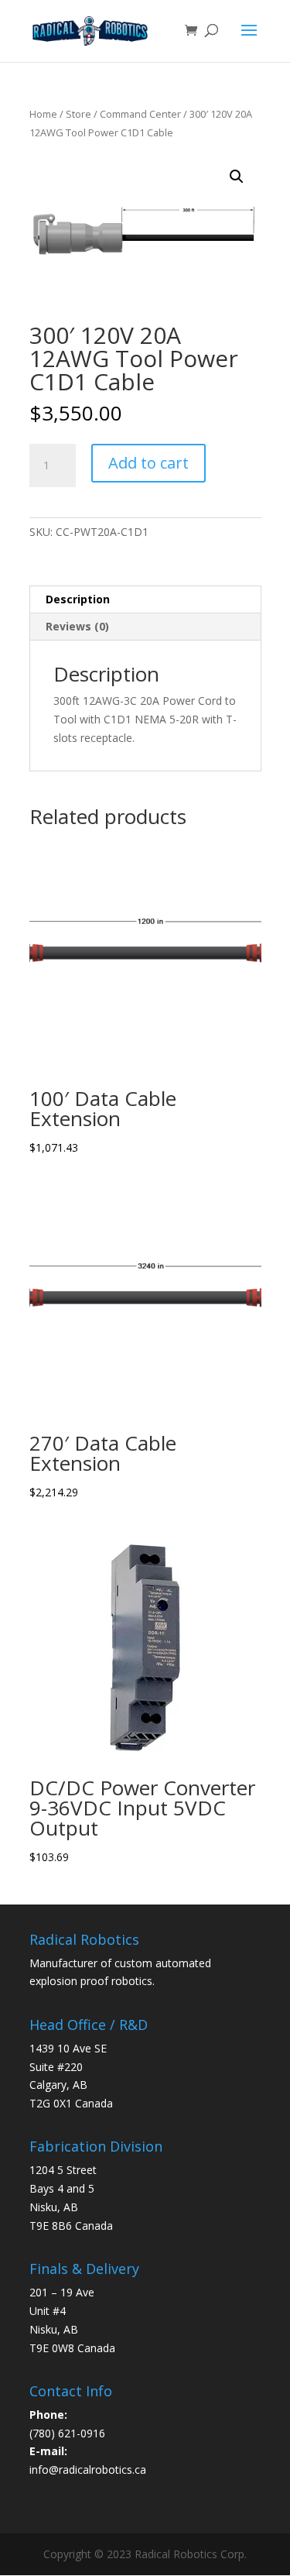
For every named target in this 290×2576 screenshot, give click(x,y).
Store (78, 114)
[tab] (145, 600)
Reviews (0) (77, 626)
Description (78, 599)
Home (43, 114)
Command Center (140, 114)
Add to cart (148, 463)
